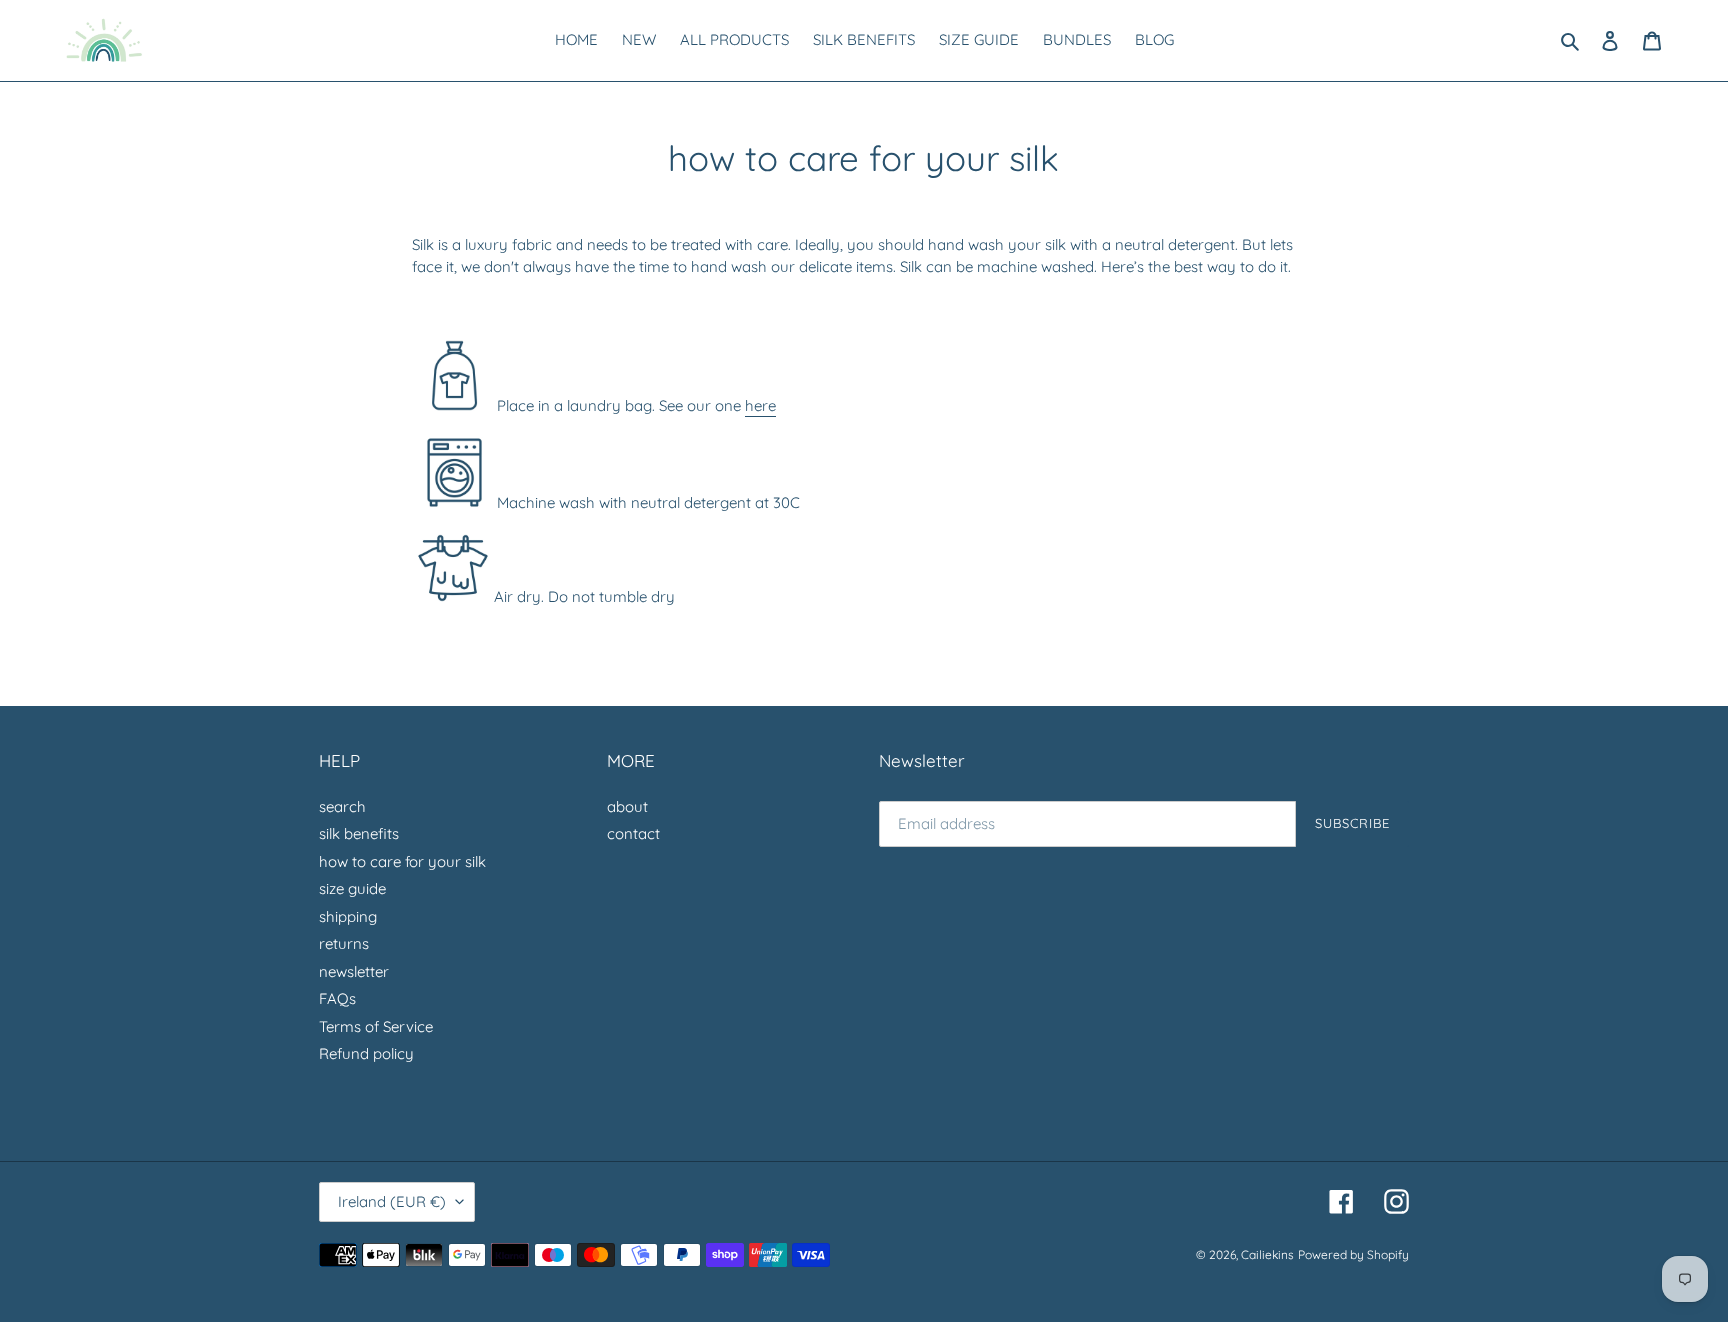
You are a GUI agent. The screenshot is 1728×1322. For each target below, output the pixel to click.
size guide (352, 888)
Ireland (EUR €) (392, 1201)
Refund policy (366, 1053)
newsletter (354, 971)
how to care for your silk (402, 861)
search (342, 806)
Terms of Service (376, 1026)
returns (344, 943)
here (760, 405)
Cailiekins (1267, 1254)
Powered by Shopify (1353, 1254)
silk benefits (359, 833)
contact (633, 833)
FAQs (337, 998)
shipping (348, 916)
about (627, 806)
